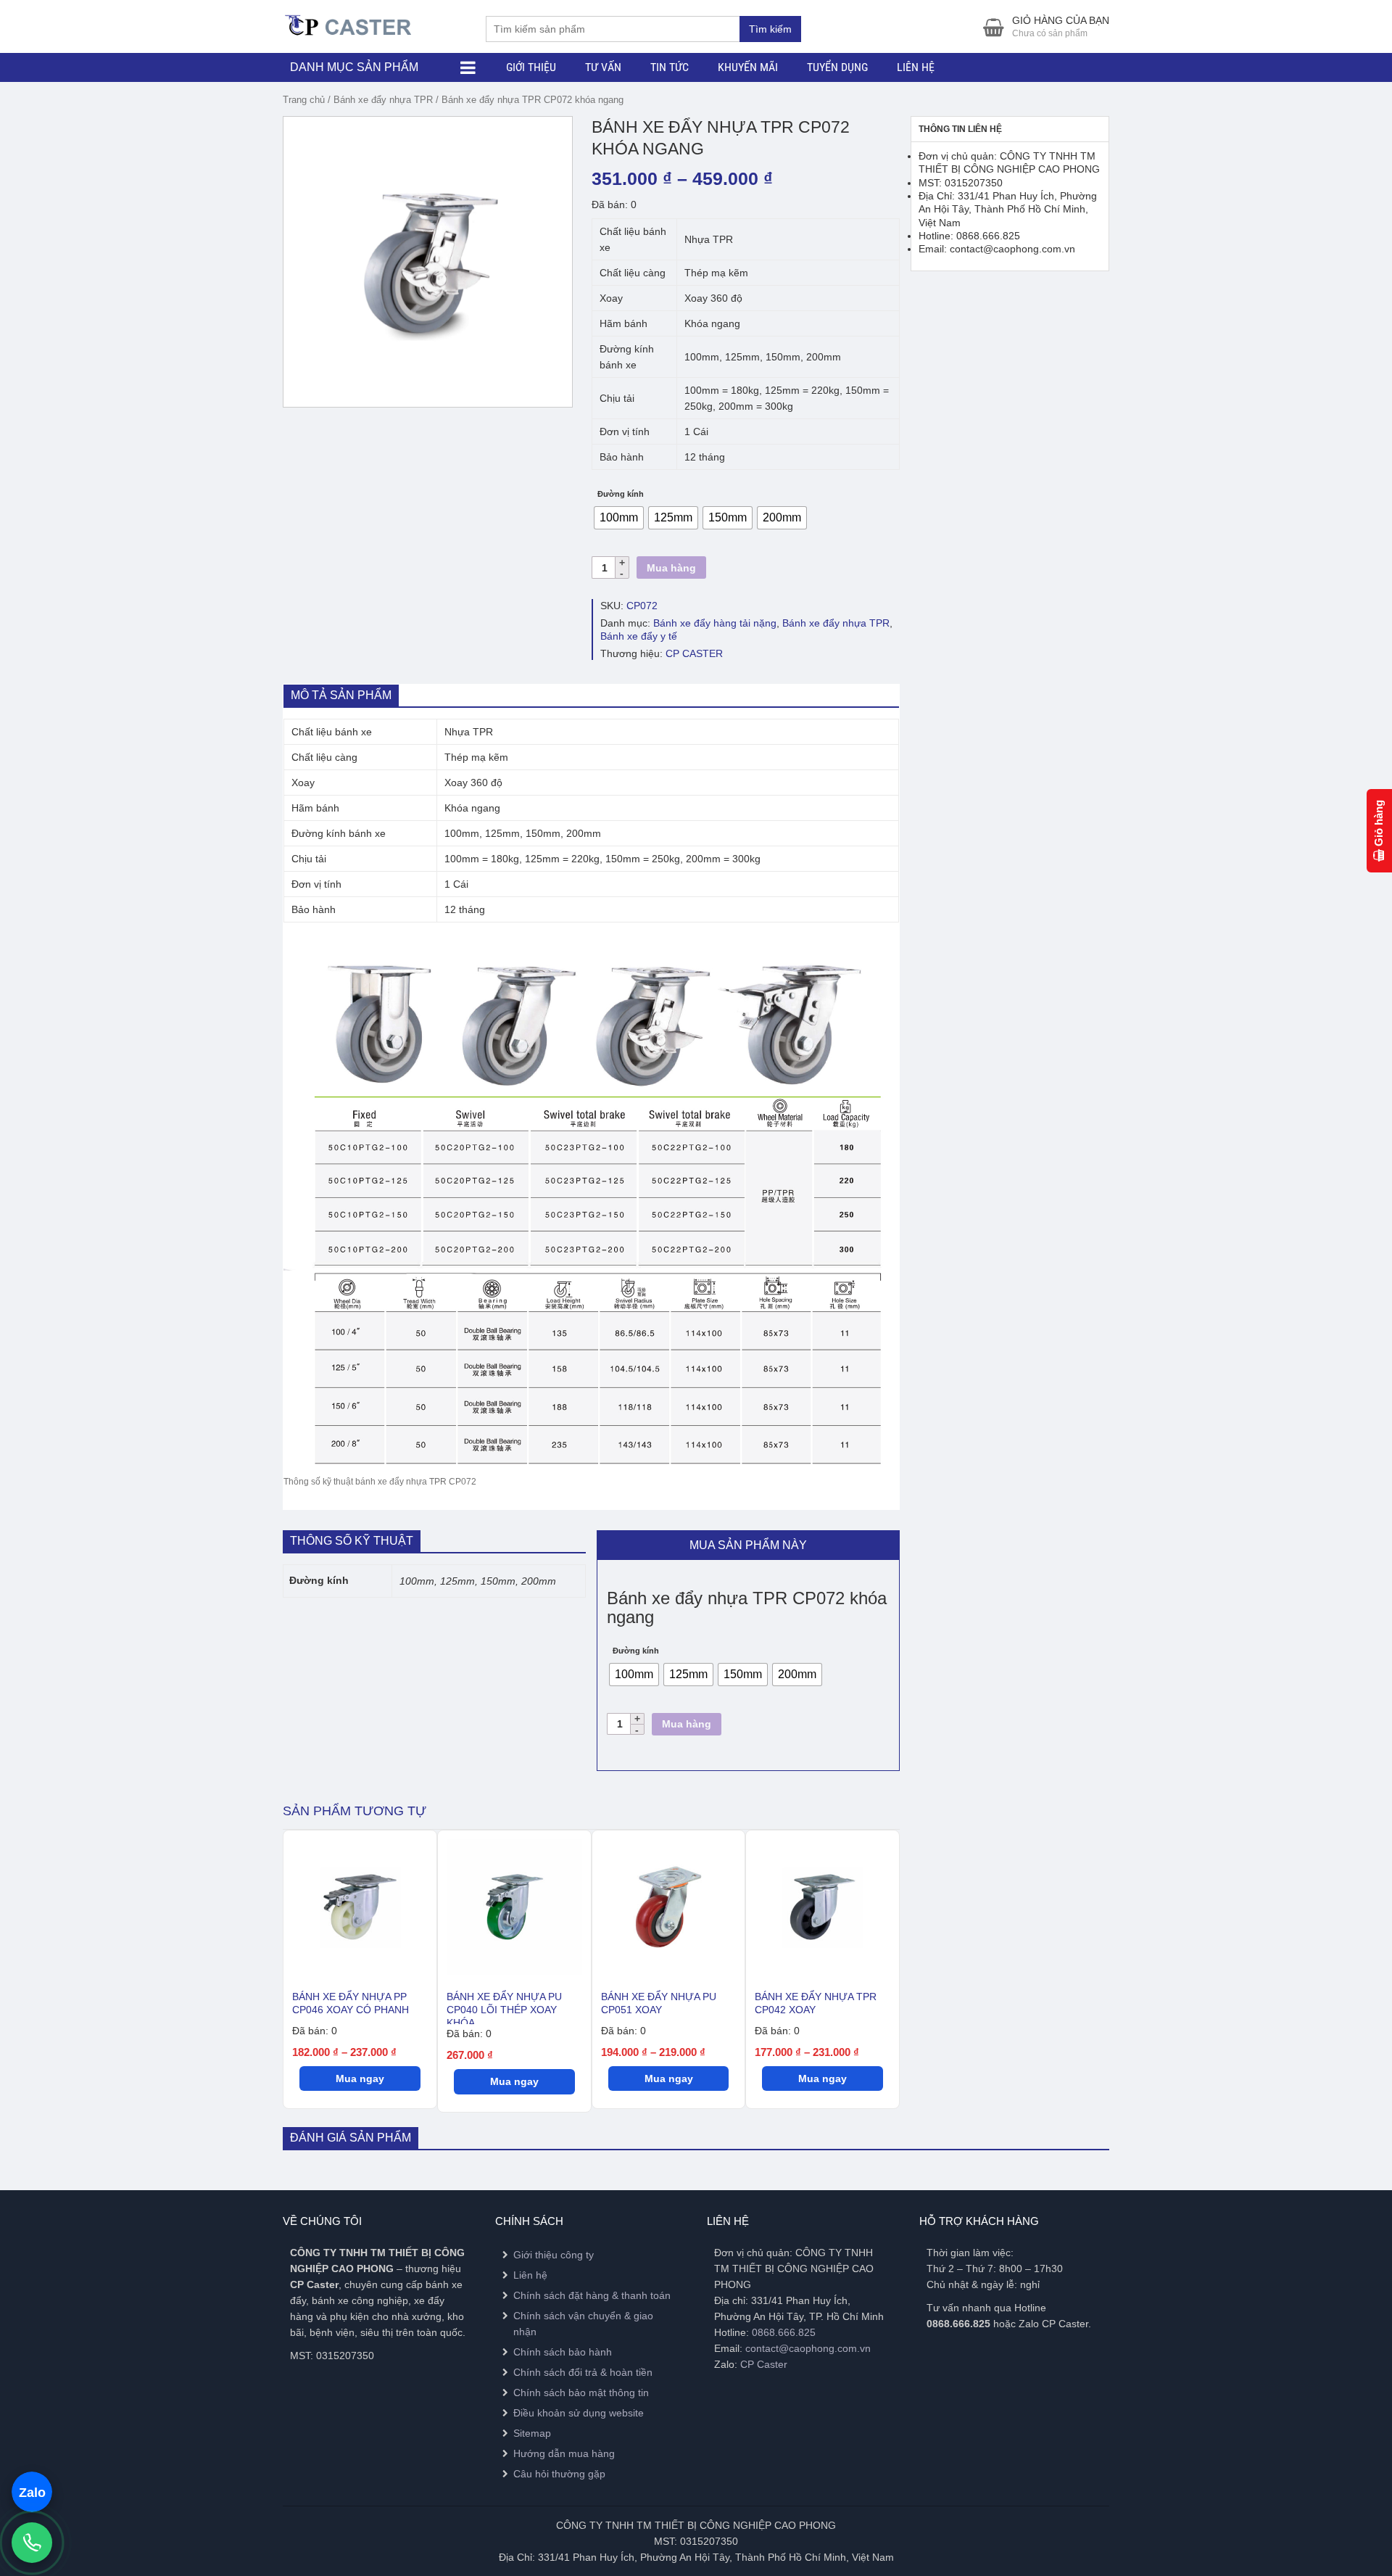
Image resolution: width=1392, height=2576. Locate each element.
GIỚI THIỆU (531, 67)
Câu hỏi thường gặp (559, 2474)
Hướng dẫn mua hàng (564, 2453)
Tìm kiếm (770, 29)
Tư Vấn (603, 67)
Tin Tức (670, 67)
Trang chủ (304, 100)
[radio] (619, 518)
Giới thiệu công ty (554, 2255)
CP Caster (764, 2364)
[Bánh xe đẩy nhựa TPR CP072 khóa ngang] (428, 262)
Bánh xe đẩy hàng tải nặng (715, 623)
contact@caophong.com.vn (808, 2348)
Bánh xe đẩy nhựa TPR (383, 100)
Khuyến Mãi (748, 67)
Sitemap (532, 2433)
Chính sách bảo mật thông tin (581, 2393)
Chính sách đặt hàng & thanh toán (592, 2295)
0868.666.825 (784, 2332)
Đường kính (621, 494)
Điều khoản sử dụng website (579, 2413)
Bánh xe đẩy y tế (639, 636)
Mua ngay (360, 2078)
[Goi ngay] (32, 2543)
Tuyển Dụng (837, 67)
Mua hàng (671, 568)
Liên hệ (916, 67)
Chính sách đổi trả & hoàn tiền (583, 2372)
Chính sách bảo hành (563, 2352)
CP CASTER (694, 653)
